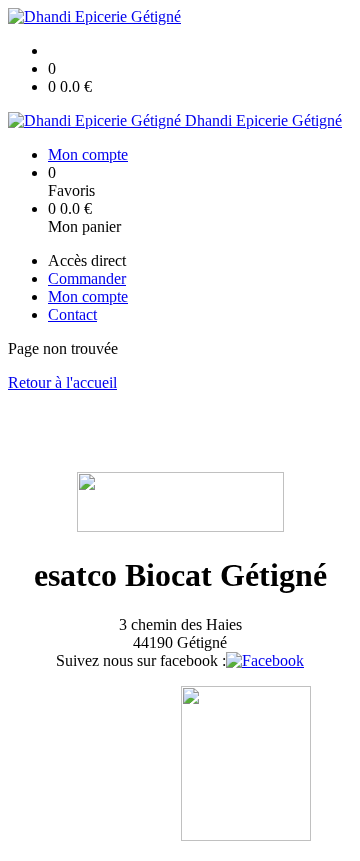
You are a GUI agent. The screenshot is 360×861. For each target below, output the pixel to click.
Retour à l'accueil (62, 382)
